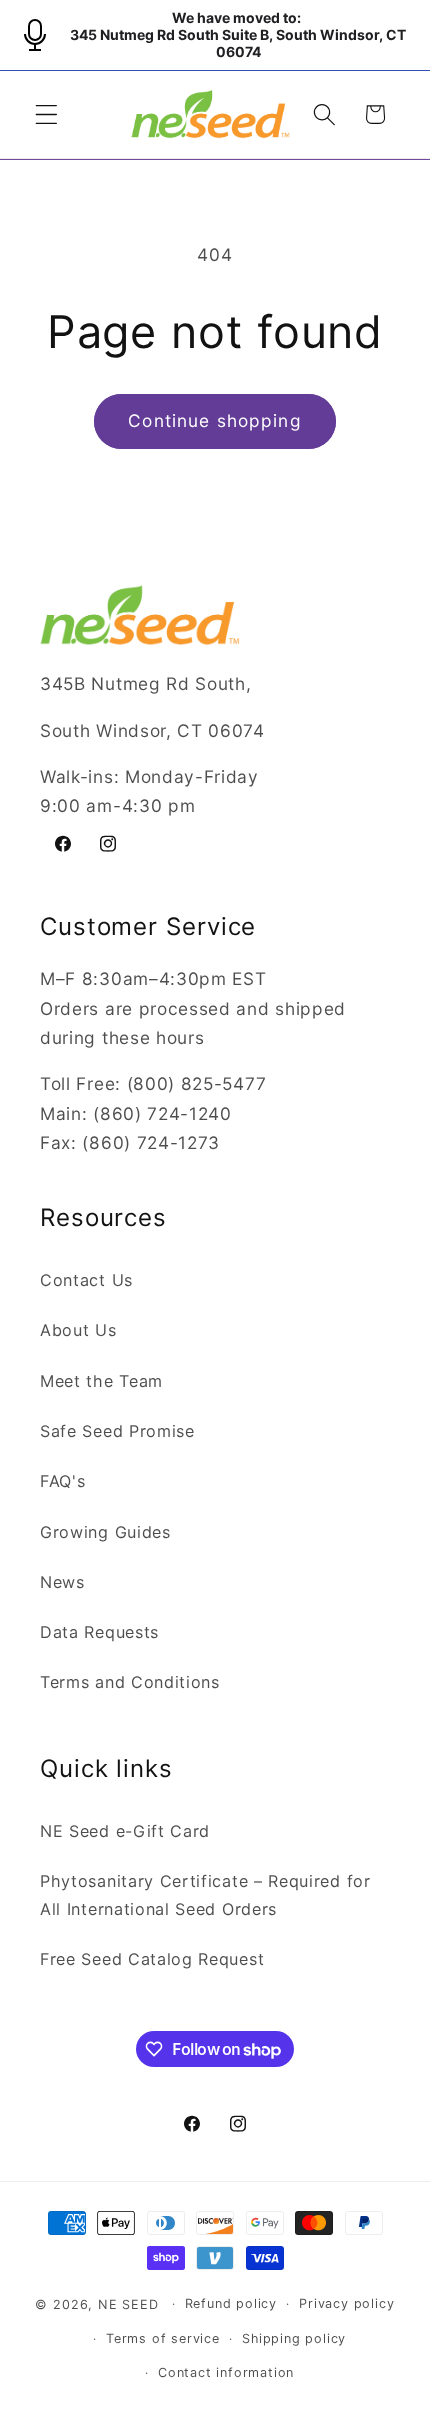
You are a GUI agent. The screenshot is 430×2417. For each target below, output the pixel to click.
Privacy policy (346, 2303)
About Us (78, 1330)
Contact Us (86, 1280)
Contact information (226, 2372)
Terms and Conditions (130, 1682)
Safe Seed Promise (117, 1431)
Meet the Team (101, 1381)
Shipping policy (294, 2338)
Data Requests (99, 1632)
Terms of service (163, 2338)
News (62, 1582)
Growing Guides (105, 1532)
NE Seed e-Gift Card (125, 1831)
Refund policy (231, 2303)
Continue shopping (215, 420)
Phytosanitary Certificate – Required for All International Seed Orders (205, 1894)
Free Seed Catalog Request (152, 1959)
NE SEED (128, 2303)
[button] (46, 114)
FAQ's (62, 1481)
